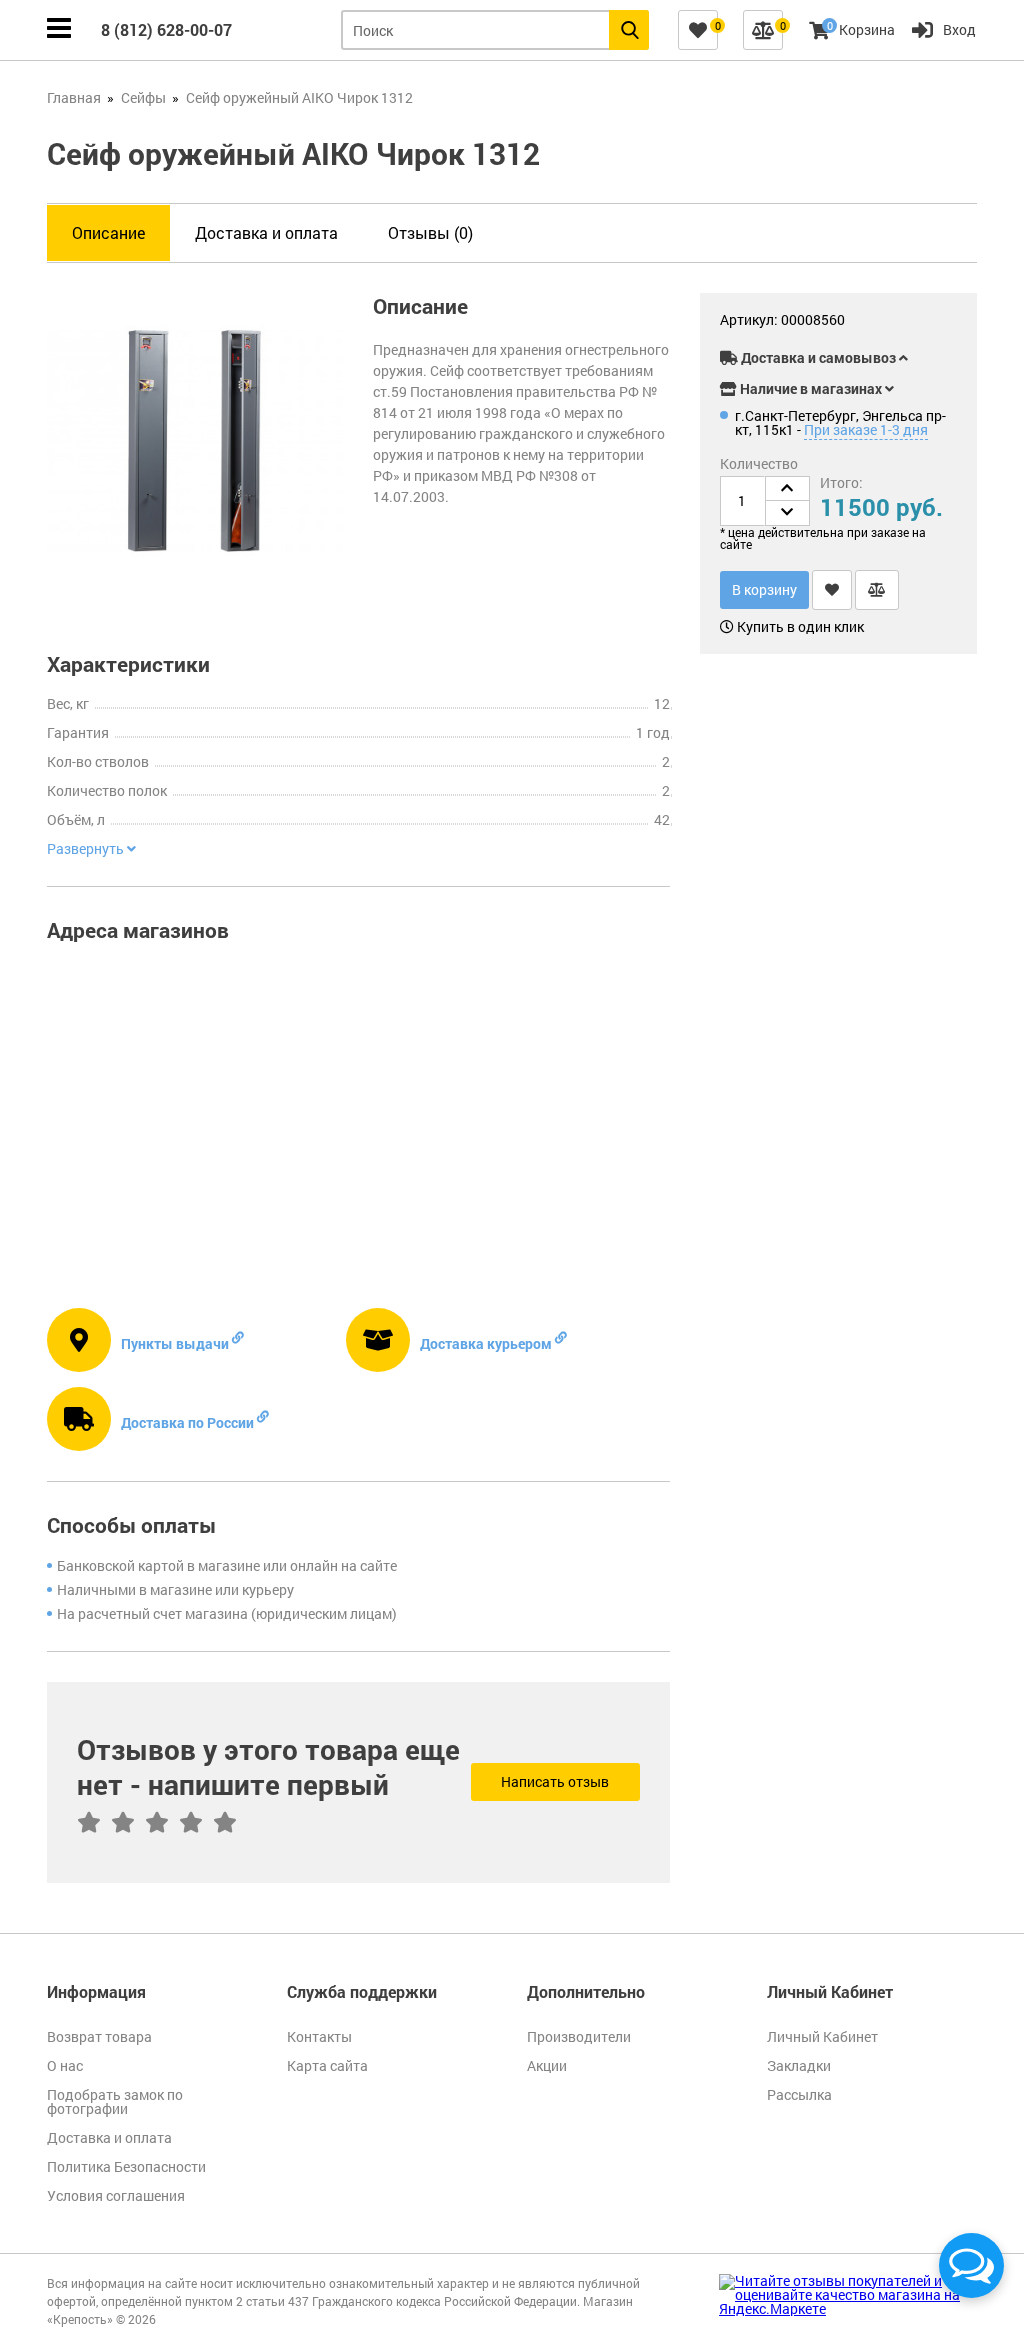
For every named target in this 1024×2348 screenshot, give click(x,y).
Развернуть (87, 849)
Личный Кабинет (822, 2036)
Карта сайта (327, 2065)
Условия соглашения (116, 2195)
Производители (579, 2036)
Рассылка (799, 2094)
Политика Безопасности (126, 2166)
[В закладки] (832, 590)
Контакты (319, 2036)
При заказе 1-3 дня (866, 429)
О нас (65, 2065)
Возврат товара (99, 2036)
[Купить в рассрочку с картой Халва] (912, 323)
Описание (108, 232)
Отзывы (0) (430, 232)
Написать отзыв (555, 1781)
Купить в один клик (799, 627)
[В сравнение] (877, 590)
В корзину (764, 589)
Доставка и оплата (266, 232)
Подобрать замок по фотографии (115, 2101)
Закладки (799, 2065)
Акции (547, 2065)
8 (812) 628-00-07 (166, 29)
